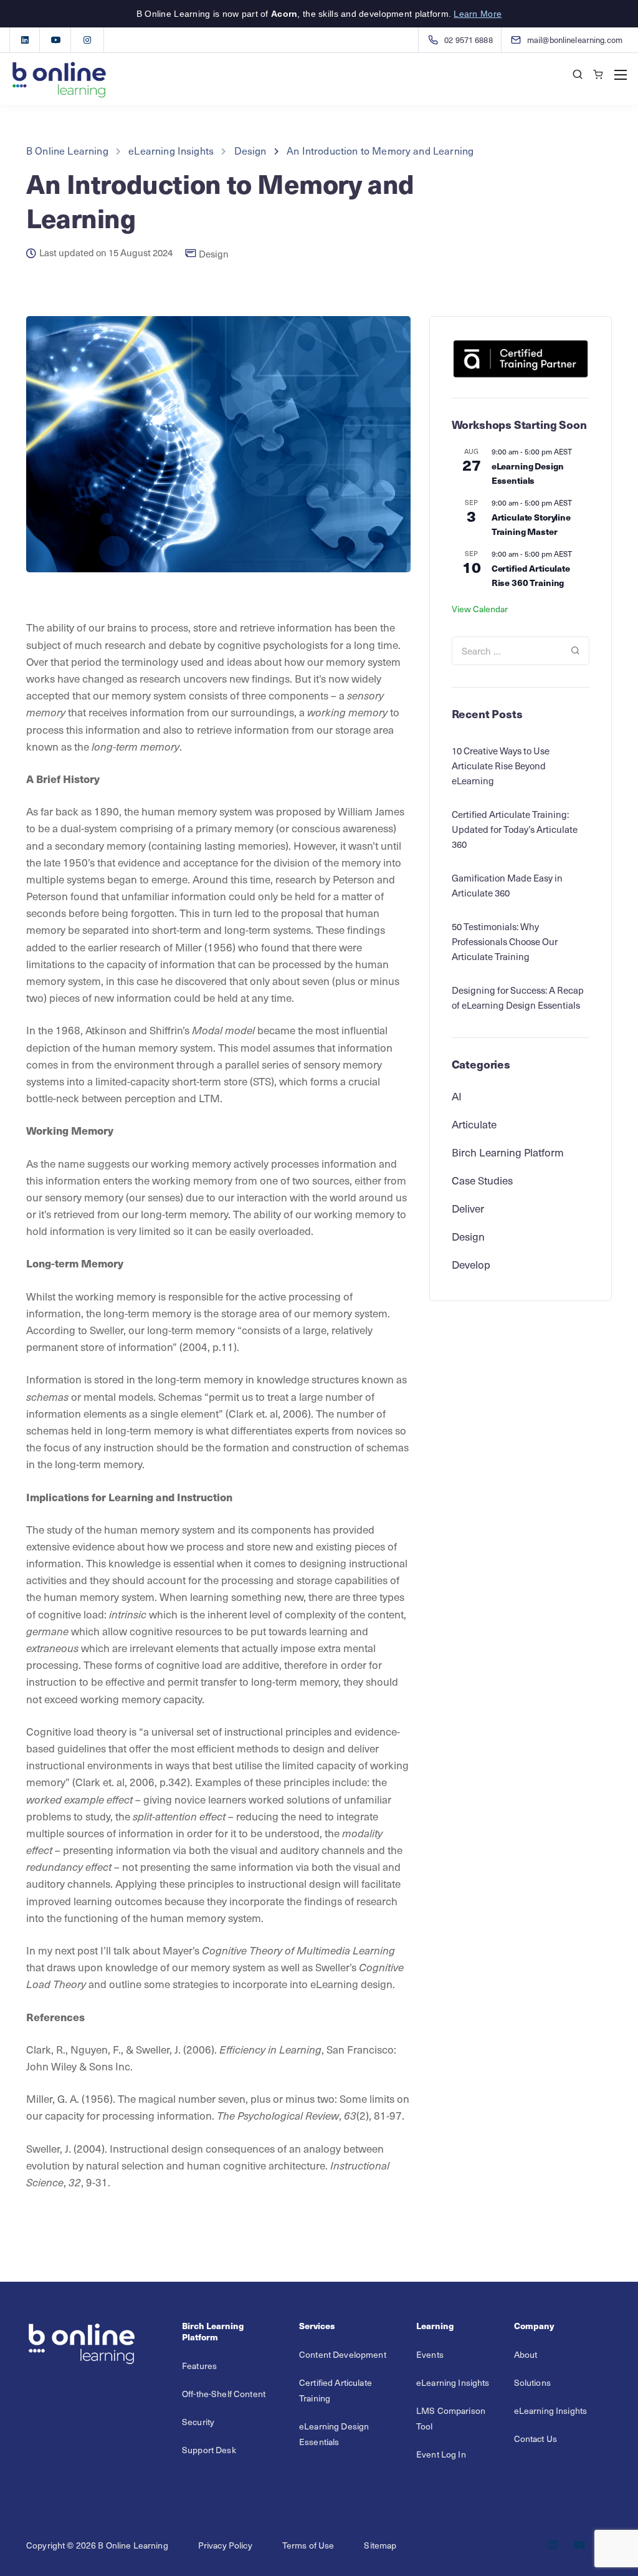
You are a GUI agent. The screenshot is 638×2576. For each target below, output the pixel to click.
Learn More (478, 14)
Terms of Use (308, 2545)
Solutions (532, 2382)
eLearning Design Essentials (528, 473)
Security (198, 2422)
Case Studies (482, 1180)
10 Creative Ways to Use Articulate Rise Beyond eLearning (501, 766)
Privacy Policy (225, 2545)
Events (430, 2354)
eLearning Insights (453, 2382)
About (526, 2354)
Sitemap (380, 2545)
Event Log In (441, 2454)
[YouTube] (56, 40)
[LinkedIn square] (25, 40)
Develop (471, 1264)
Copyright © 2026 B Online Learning (97, 2545)
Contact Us (536, 2439)
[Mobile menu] (621, 75)
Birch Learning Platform (508, 1152)
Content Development (343, 2354)
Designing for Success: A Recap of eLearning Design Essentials (518, 997)
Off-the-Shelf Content (224, 2394)
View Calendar (480, 609)
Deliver (468, 1208)
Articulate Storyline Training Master (531, 524)
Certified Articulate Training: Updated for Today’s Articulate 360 (515, 829)
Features (199, 2366)
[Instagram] (87, 40)
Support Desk (209, 2450)
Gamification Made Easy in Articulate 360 (507, 885)
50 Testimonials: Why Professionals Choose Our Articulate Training (505, 941)
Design (214, 254)
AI (457, 1096)
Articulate (474, 1124)
